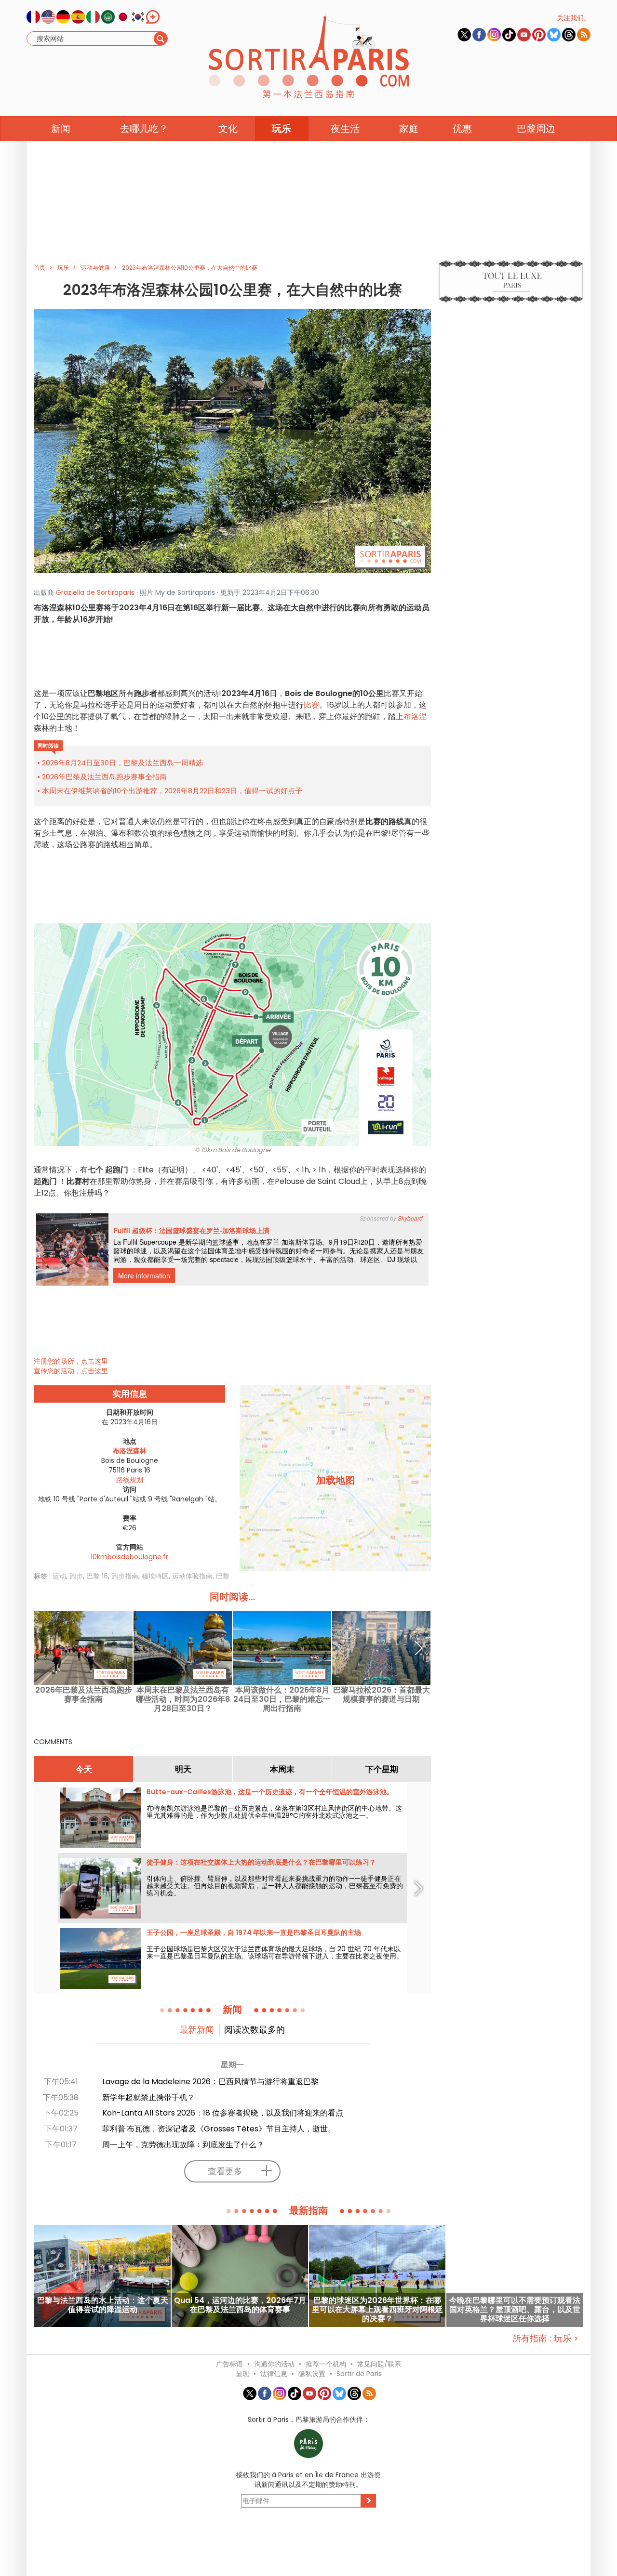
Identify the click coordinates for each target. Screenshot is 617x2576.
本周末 (282, 1769)
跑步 (76, 1576)
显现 (242, 2374)
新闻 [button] (61, 129)
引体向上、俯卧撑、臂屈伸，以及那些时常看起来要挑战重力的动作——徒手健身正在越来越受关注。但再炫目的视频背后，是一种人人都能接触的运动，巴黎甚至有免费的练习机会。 (275, 1886)
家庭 (409, 129)
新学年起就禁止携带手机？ (148, 2097)
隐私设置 (312, 2374)
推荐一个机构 (326, 2364)
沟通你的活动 (274, 2364)
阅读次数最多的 (255, 2030)
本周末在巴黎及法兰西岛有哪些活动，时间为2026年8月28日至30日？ (183, 1699)
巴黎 (223, 1576)
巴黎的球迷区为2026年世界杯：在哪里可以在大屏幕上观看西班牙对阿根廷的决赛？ (377, 2309)
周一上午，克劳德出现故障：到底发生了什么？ (183, 2145)
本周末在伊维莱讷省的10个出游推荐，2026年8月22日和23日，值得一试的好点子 (172, 791)
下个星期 (382, 1769)
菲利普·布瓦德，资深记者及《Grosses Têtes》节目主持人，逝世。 (219, 2129)
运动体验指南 (192, 1576)
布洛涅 (415, 716)
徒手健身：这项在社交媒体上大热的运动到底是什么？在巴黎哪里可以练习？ (261, 1862)
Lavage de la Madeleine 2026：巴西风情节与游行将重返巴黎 (210, 2082)
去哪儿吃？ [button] (144, 129)
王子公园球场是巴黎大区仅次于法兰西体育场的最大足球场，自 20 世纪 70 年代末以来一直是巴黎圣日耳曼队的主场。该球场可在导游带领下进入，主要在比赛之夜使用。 (275, 1952)
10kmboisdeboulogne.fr (129, 1557)
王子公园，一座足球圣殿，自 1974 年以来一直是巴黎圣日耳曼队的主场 (254, 1932)
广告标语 (229, 2364)
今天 (84, 1769)
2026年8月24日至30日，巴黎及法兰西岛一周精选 (122, 763)
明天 (183, 1769)
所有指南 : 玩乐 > (545, 2338)
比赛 (311, 705)
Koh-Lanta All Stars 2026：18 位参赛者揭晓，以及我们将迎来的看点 (223, 2113)
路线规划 (130, 1480)
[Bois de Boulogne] (232, 440)
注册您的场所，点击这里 (71, 1361)
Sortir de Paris (359, 2374)
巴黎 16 (97, 1576)
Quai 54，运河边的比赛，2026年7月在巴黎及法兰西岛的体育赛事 (240, 2305)
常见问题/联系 (379, 2364)
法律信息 (274, 2374)
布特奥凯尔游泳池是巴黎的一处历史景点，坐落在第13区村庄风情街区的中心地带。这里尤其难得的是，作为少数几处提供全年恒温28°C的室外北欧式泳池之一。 (274, 1812)
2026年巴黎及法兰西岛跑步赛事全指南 (104, 777)
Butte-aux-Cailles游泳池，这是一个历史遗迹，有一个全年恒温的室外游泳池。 (270, 1792)
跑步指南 (125, 1576)
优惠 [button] (462, 129)
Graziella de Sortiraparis (95, 592)
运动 (59, 1576)
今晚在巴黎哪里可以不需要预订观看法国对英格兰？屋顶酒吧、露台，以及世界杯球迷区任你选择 (515, 2309)
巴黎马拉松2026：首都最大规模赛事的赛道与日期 (382, 1695)
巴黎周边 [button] (536, 129)
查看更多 (225, 2171)
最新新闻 (197, 2030)
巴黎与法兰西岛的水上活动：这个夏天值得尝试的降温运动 (103, 2305)
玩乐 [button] (282, 129)
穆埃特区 (155, 1576)
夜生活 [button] (345, 129)
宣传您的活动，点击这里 (71, 1371)
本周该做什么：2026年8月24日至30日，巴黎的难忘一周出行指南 (282, 1699)
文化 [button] (228, 129)
